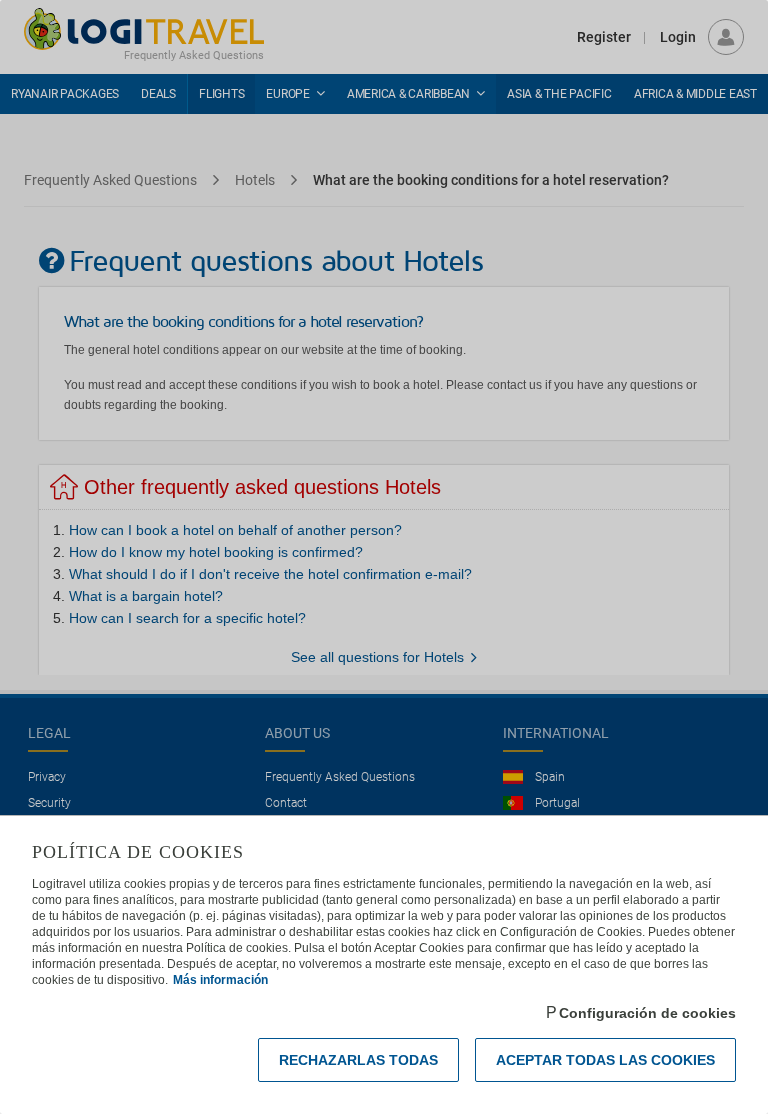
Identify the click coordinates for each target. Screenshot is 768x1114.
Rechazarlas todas (358, 1060)
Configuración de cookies (647, 1013)
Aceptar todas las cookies (605, 1060)
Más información (220, 980)
